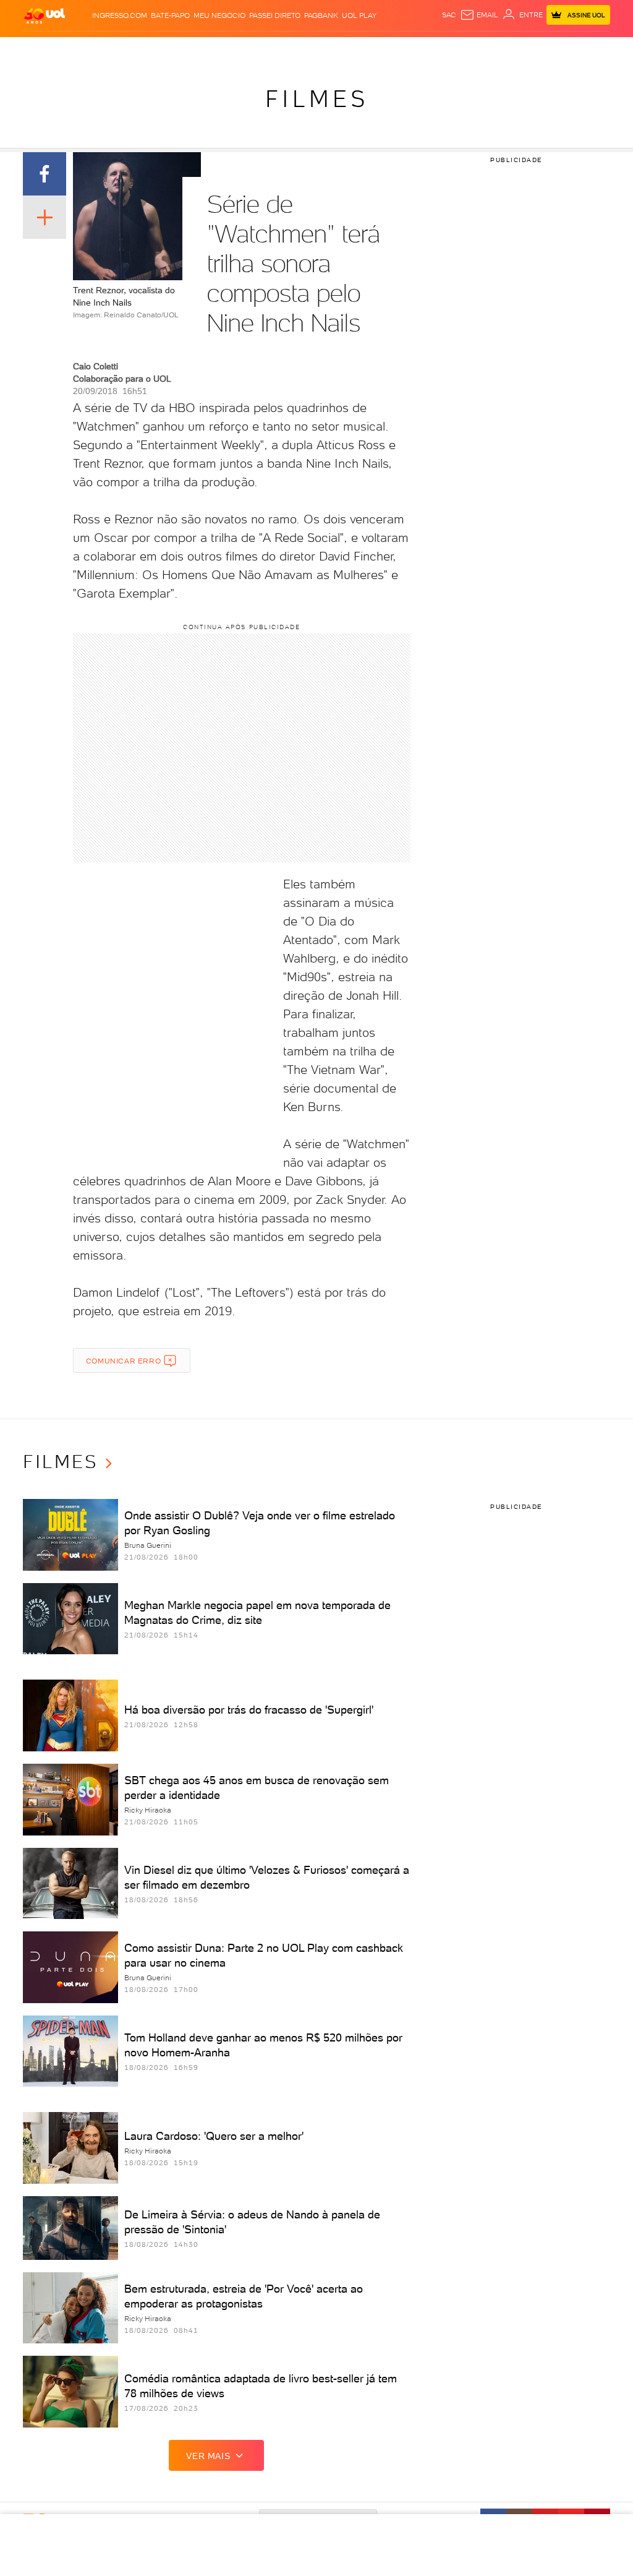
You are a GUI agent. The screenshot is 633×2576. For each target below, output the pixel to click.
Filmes (317, 99)
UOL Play (359, 15)
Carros (209, 49)
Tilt (428, 49)
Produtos (44, 49)
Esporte (307, 49)
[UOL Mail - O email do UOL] (479, 15)
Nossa (511, 49)
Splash (339, 49)
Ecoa (446, 49)
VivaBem (405, 49)
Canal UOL (477, 49)
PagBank (321, 15)
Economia (245, 49)
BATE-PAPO (170, 15)
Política (176, 49)
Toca (570, 49)
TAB (530, 49)
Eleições (107, 49)
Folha (278, 49)
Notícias (142, 49)
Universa (371, 49)
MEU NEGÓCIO (219, 15)
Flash (77, 49)
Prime (549, 49)
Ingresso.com (120, 15)
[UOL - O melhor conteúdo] (45, 15)
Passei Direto (275, 15)
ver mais (208, 2456)
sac (449, 15)
